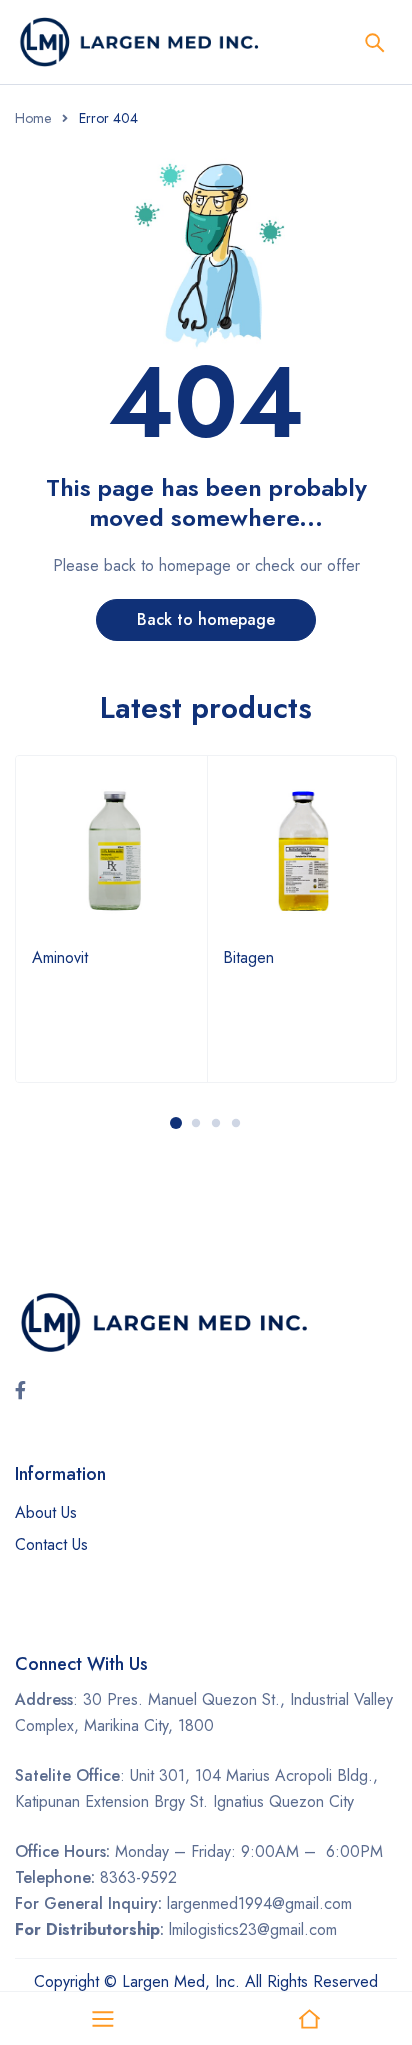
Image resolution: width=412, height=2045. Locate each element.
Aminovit (60, 957)
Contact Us (51, 1544)
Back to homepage (206, 619)
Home (33, 118)
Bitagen (248, 957)
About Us (46, 1512)
